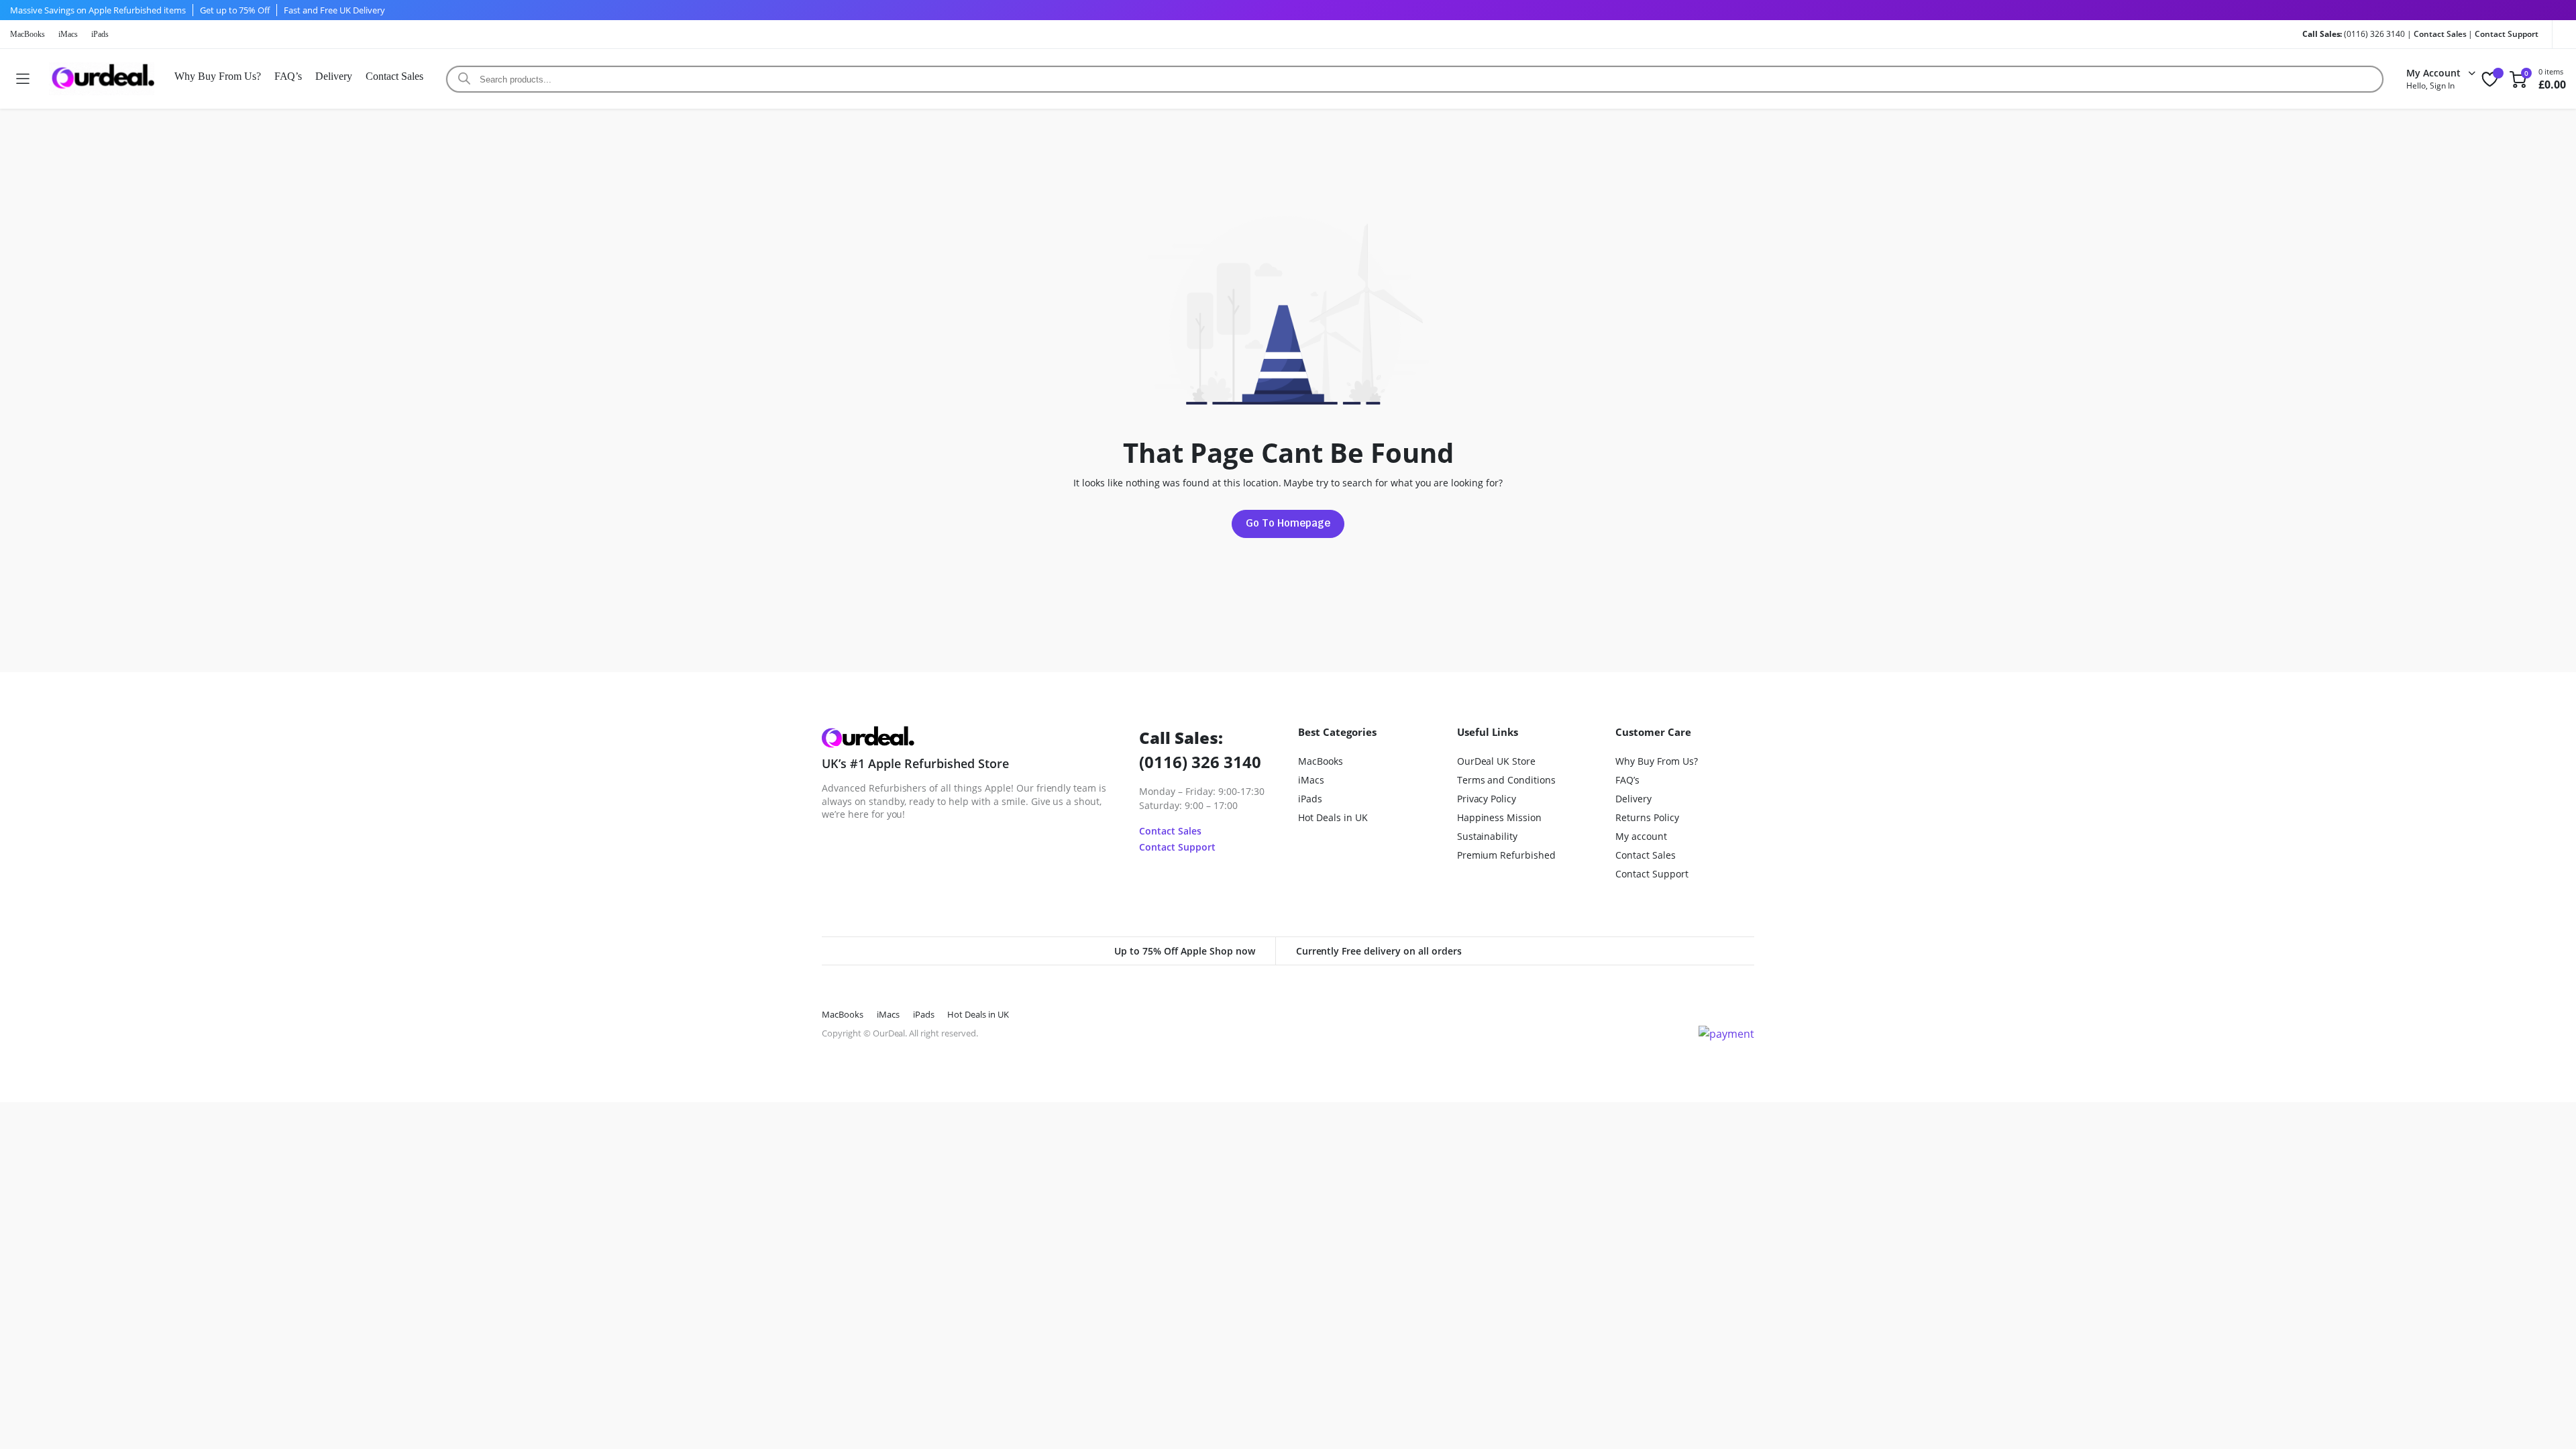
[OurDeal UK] (102, 79)
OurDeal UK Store (1497, 761)
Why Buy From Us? (218, 76)
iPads (100, 34)
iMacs (68, 34)
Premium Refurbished (1506, 855)
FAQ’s (288, 76)
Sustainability (1488, 836)
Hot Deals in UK (1333, 817)
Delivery (334, 76)
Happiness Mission (1500, 817)
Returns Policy (1647, 817)
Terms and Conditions (1506, 780)
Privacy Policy (1487, 799)
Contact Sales (2440, 34)
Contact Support (2507, 34)
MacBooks (28, 34)
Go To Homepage (1288, 523)
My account (1641, 836)
